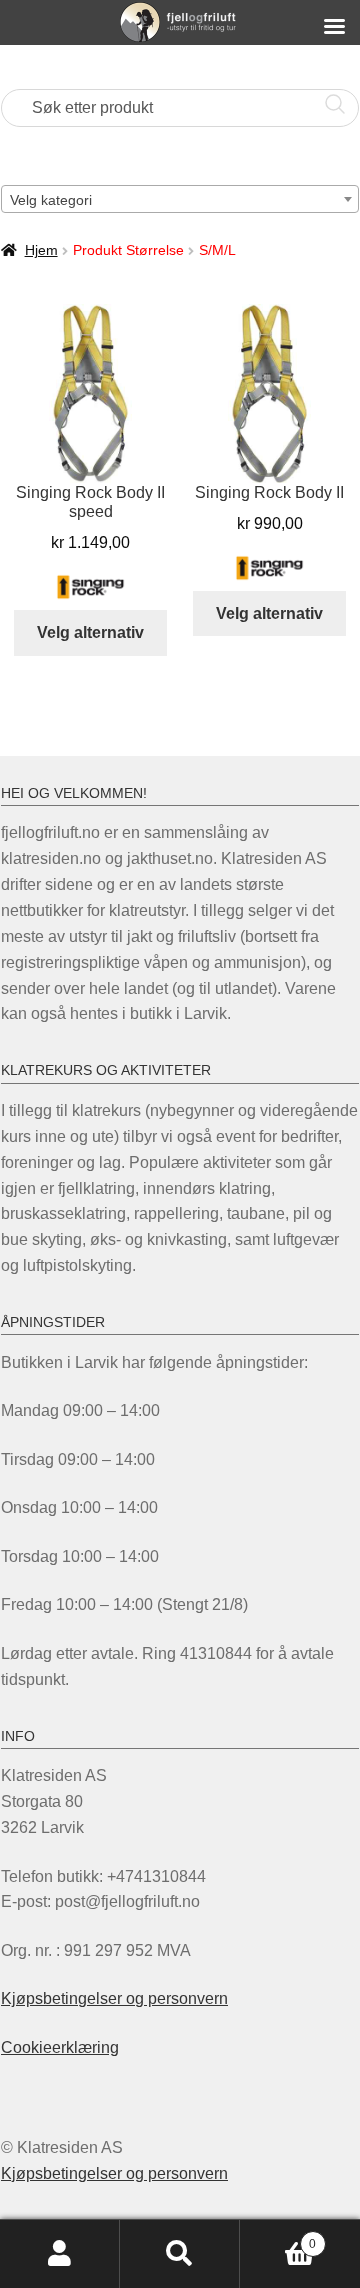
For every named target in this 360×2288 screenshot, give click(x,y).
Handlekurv (278, 2237)
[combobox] (180, 199)
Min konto (60, 2254)
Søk (180, 2254)
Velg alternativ (90, 632)
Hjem (41, 250)
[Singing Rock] (90, 587)
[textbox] (180, 200)
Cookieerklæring (60, 2047)
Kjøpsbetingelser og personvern (114, 1998)
